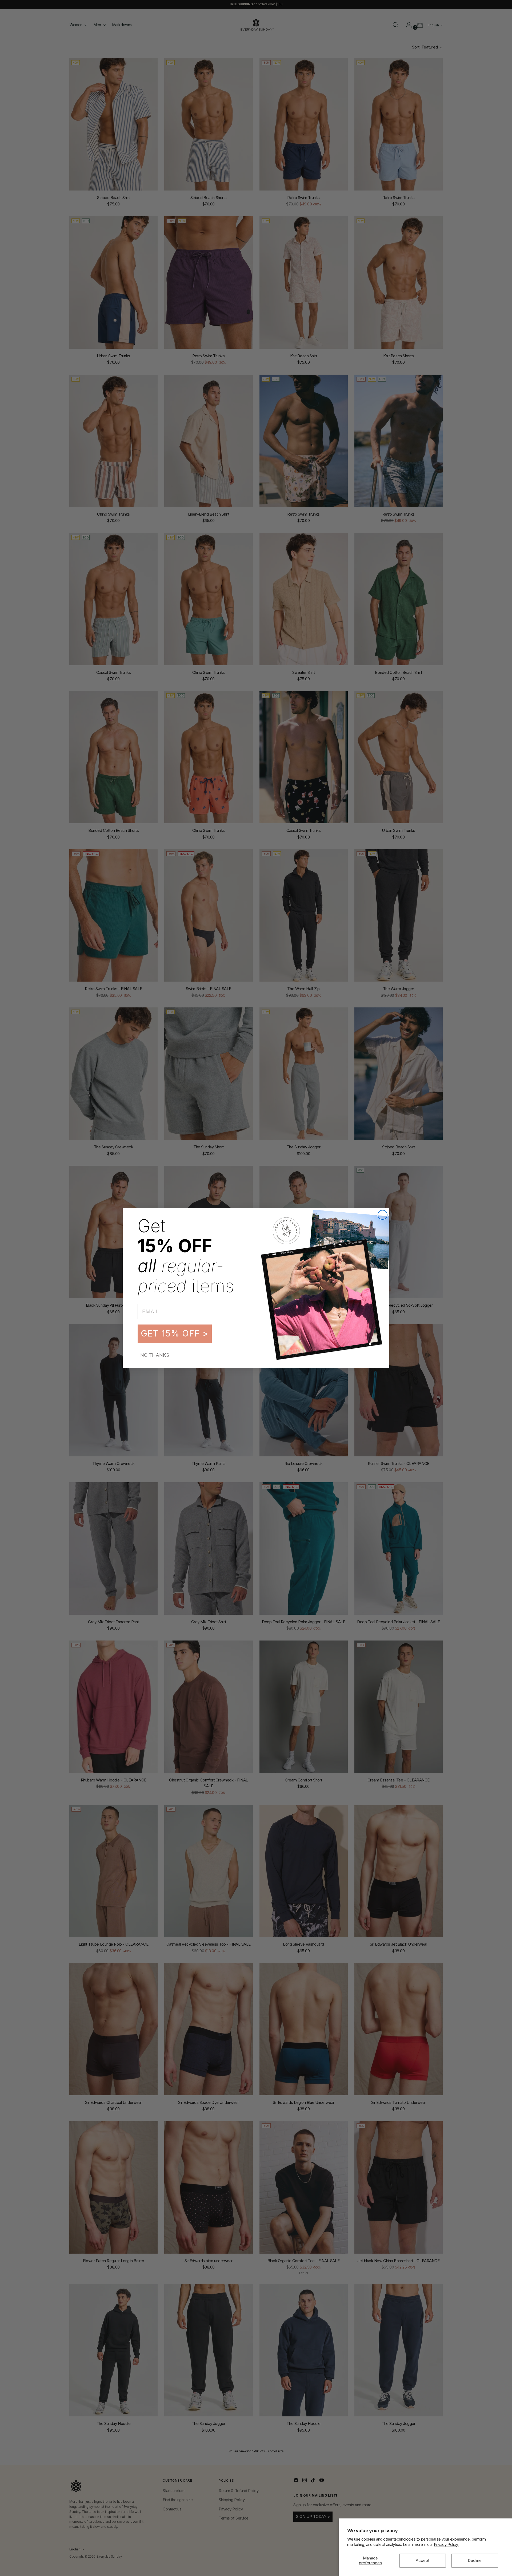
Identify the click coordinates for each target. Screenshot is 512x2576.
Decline (475, 2560)
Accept (423, 2560)
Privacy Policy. (446, 2544)
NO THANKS (155, 1355)
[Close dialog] (383, 1215)
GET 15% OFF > (175, 1333)
